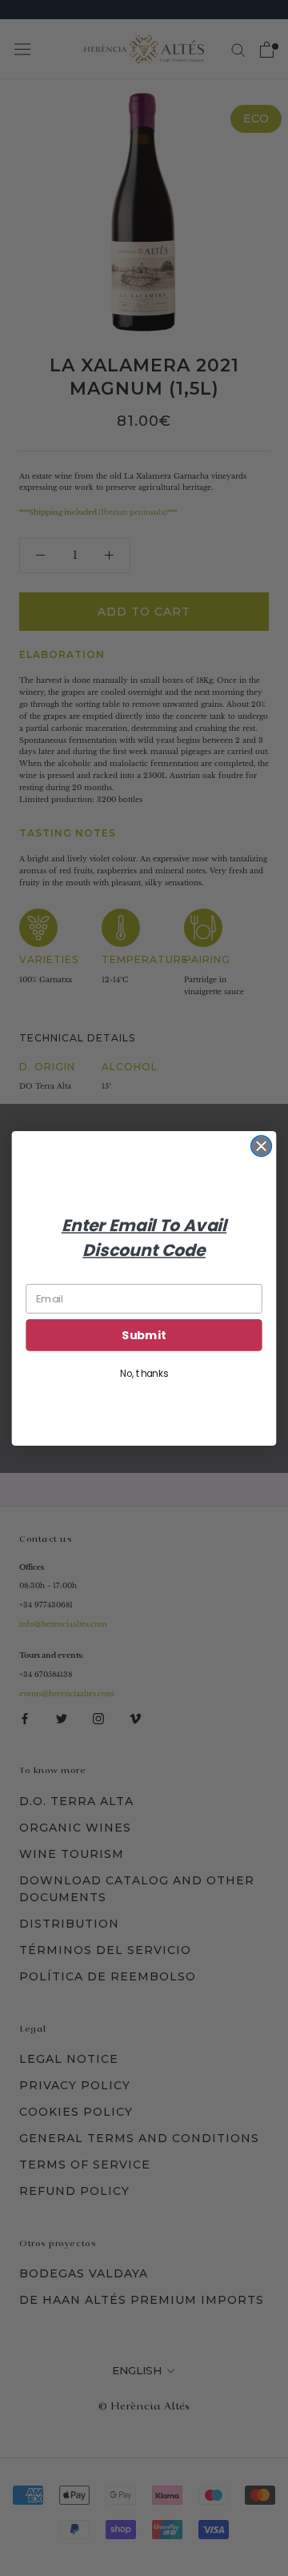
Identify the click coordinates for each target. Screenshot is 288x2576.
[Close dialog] (262, 1146)
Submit (144, 1335)
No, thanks (144, 1373)
